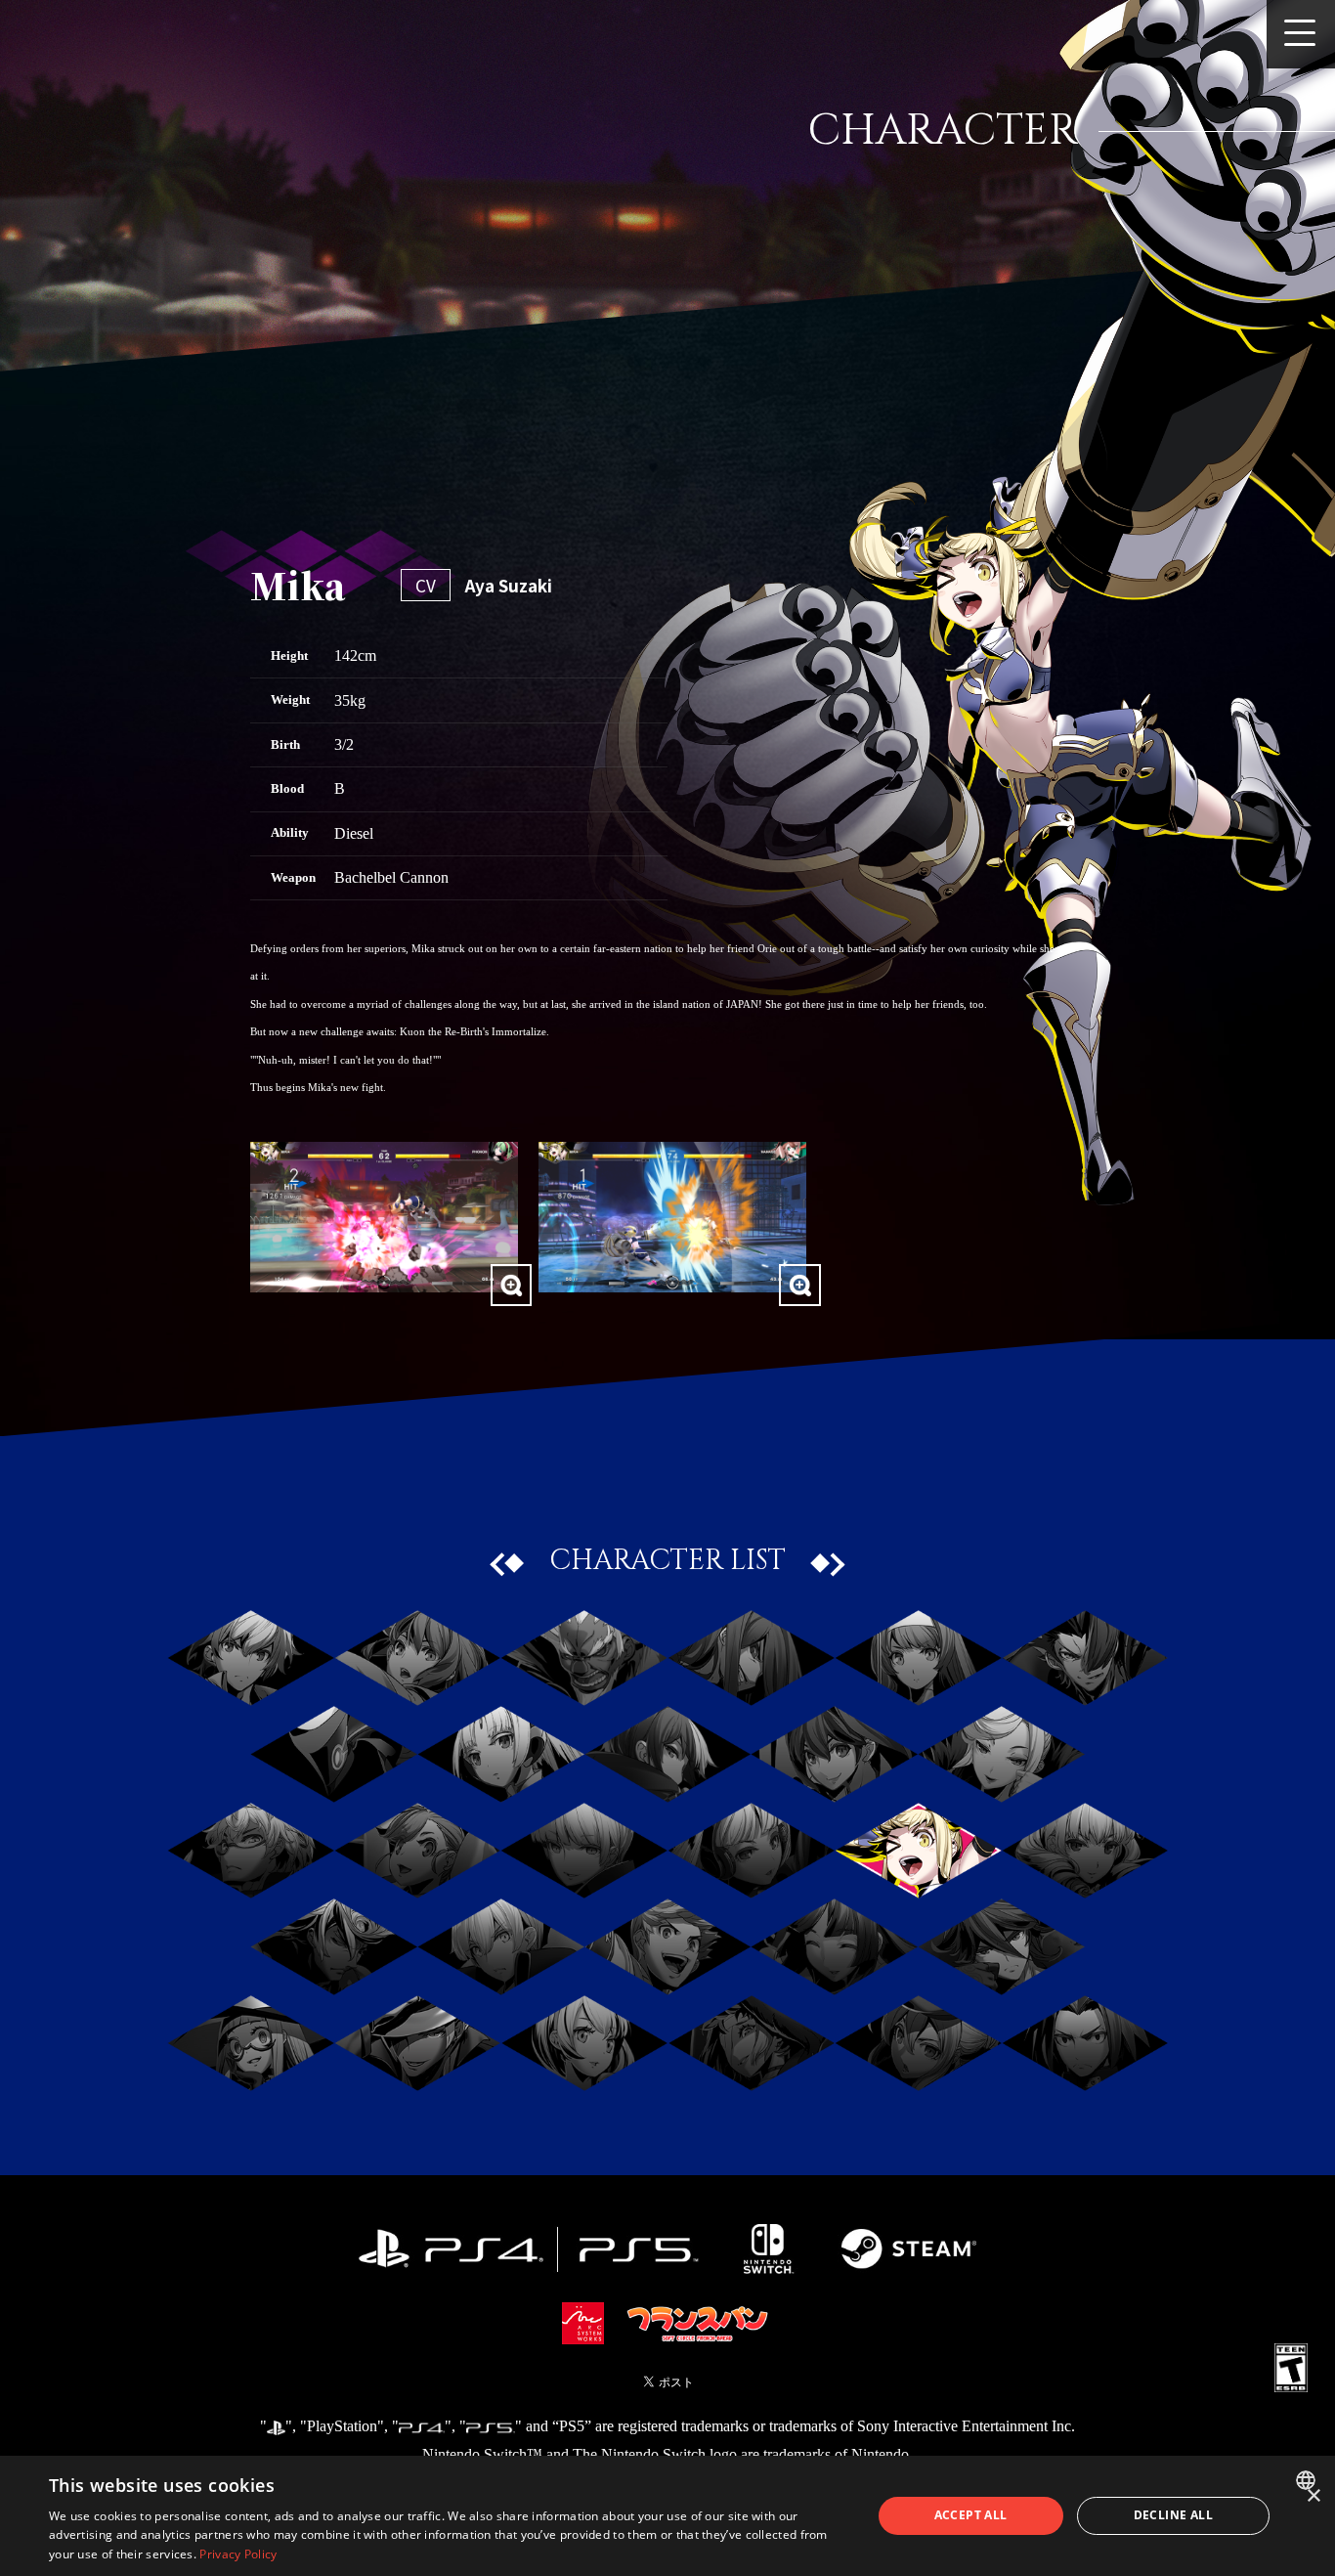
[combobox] (1308, 2480)
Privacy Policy (238, 2554)
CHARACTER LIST (667, 1561)
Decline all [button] (1173, 2515)
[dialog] (667, 2516)
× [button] (1313, 2496)
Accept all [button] (971, 2515)
